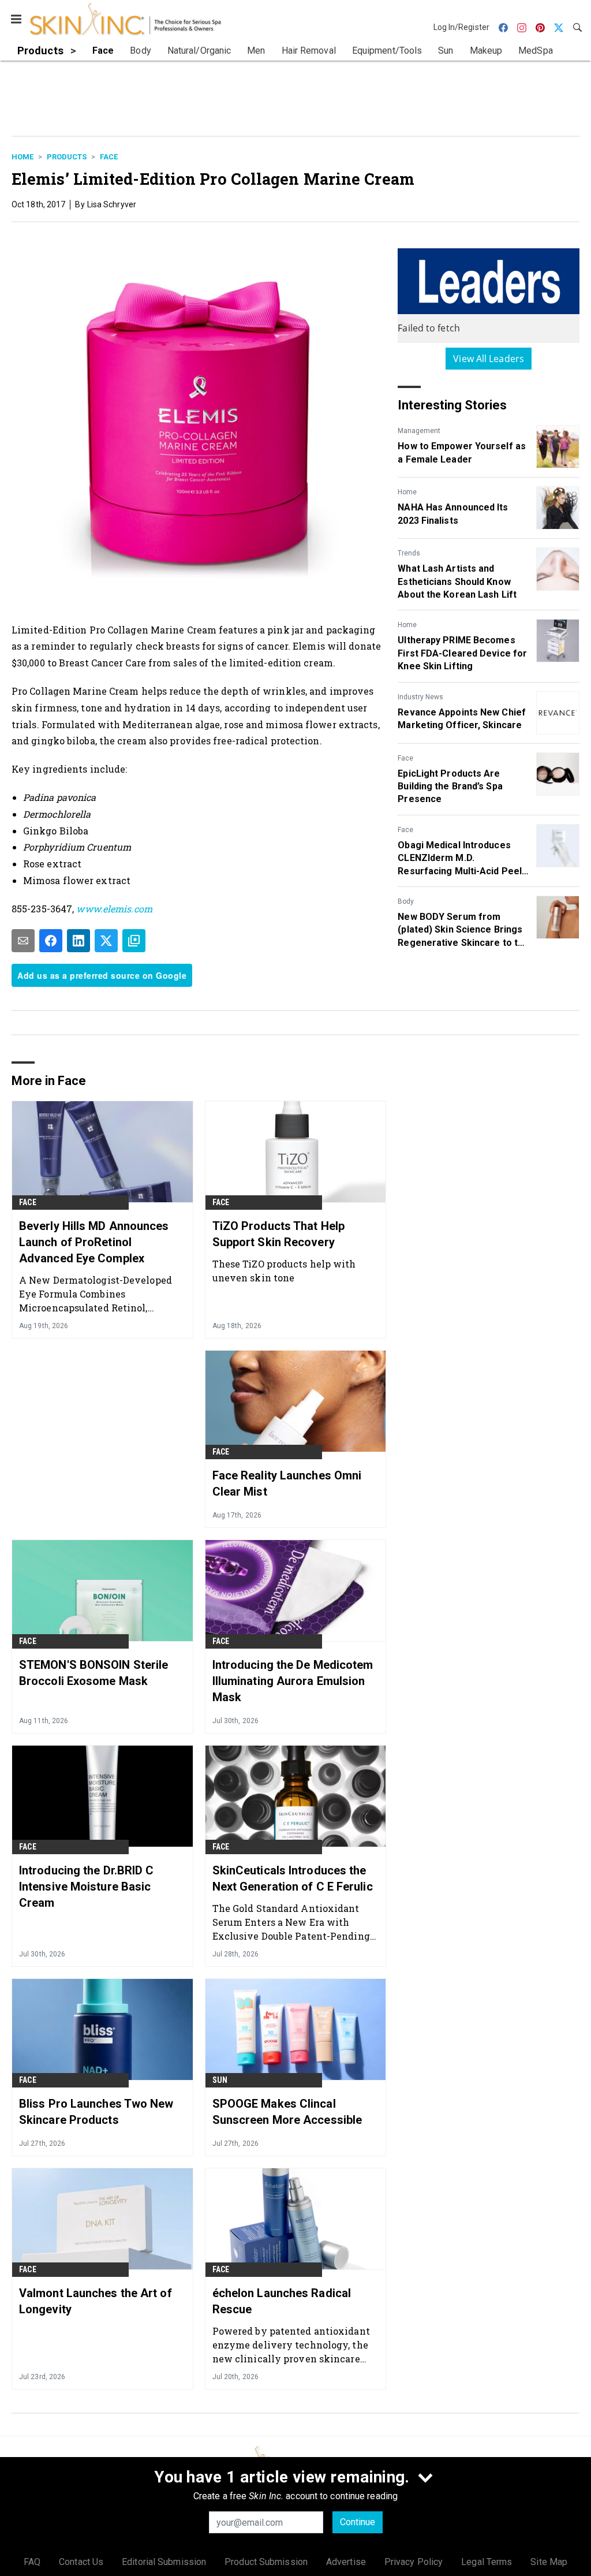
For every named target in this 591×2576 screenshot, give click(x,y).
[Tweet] (106, 941)
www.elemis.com (114, 909)
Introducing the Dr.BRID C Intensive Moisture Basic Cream (87, 1887)
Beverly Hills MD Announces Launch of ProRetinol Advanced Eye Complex (94, 1242)
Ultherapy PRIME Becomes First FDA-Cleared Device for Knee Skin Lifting (462, 653)
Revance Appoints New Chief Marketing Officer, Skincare (462, 719)
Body (406, 901)
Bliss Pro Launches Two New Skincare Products (96, 2112)
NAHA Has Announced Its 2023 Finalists (453, 514)
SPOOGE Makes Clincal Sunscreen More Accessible (287, 2112)
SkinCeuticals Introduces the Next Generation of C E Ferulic (293, 1878)
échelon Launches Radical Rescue (282, 2301)
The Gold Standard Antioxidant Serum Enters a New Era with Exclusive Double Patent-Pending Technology (291, 1922)
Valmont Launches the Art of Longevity (96, 2301)
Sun (220, 2080)
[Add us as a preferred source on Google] (134, 941)
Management (419, 431)
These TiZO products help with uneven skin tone (284, 1271)
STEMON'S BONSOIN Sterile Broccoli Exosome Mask (93, 1673)
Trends (409, 553)
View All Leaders (489, 359)
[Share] (51, 941)
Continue (358, 2522)
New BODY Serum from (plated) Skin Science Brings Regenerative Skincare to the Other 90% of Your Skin (463, 930)
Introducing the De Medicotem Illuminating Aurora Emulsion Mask (293, 1681)
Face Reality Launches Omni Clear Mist (287, 1483)
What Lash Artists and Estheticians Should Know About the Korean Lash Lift (457, 581)
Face (109, 157)
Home (23, 157)
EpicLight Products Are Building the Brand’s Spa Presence (450, 786)
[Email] (23, 941)
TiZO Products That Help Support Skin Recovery (278, 1234)
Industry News (420, 697)
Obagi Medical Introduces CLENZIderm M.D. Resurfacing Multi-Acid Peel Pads (460, 859)
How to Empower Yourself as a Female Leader (462, 452)
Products (67, 157)
